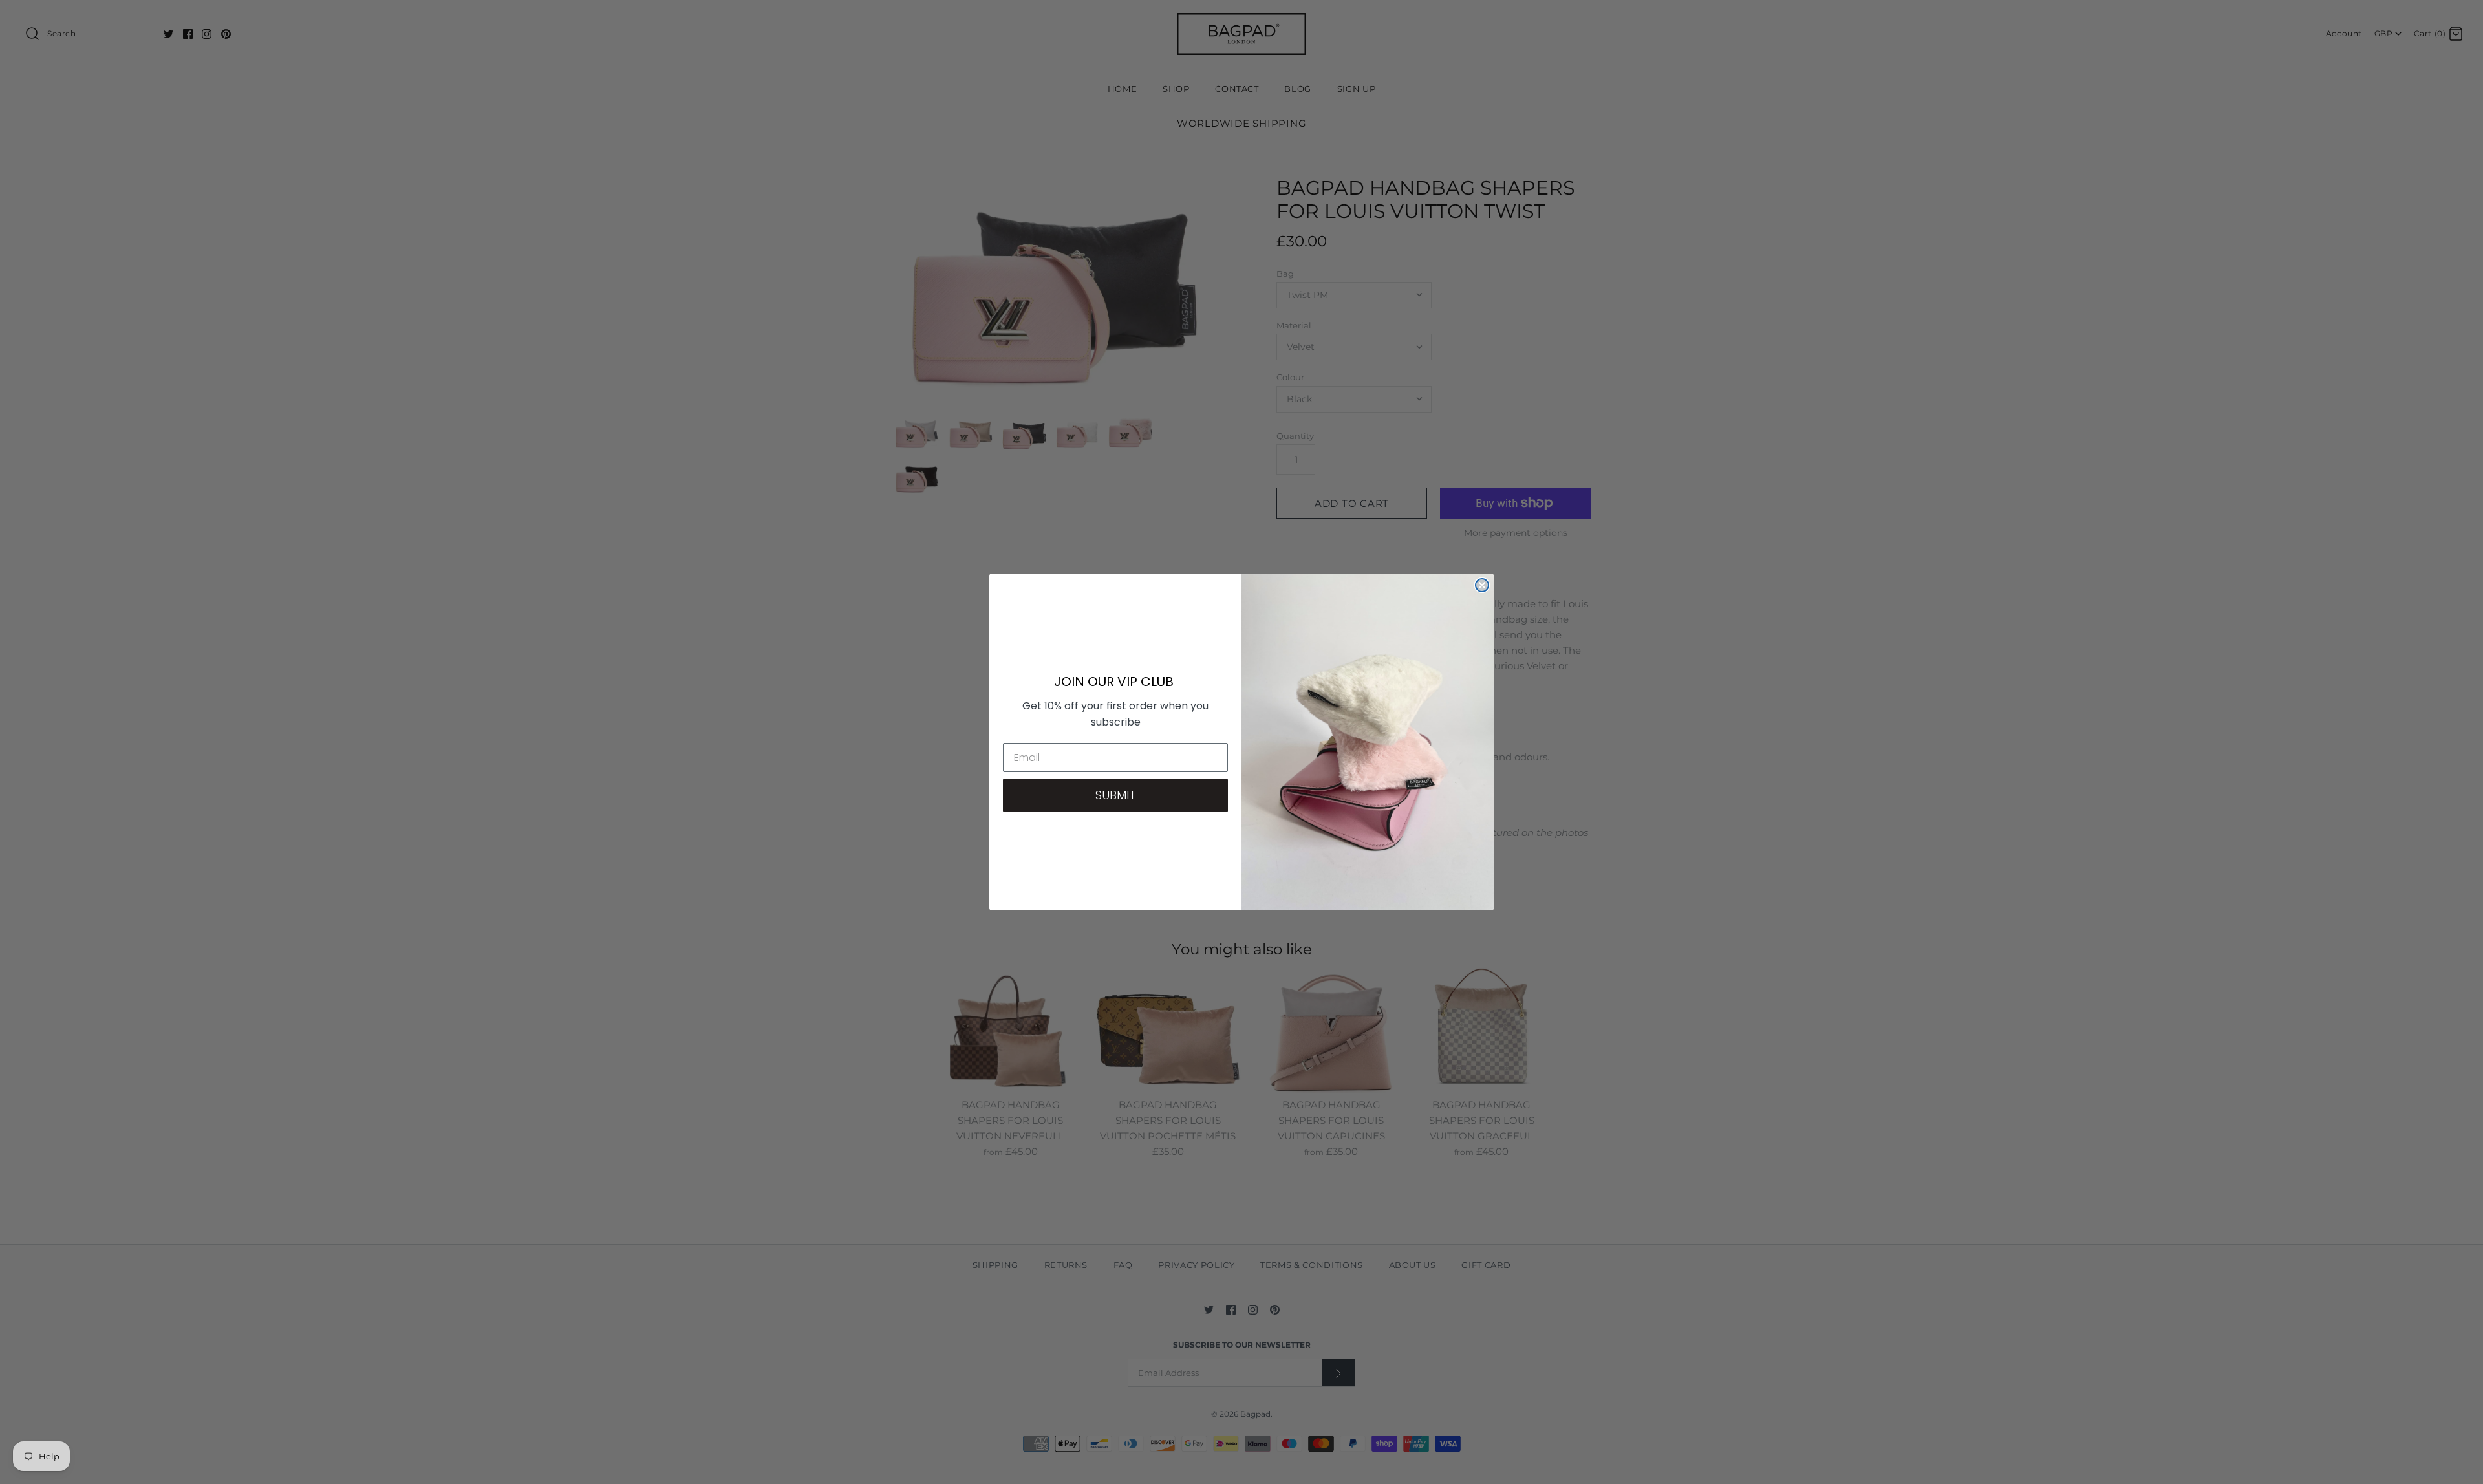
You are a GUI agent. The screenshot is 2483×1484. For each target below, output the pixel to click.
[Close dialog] (1482, 585)
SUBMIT (1115, 795)
